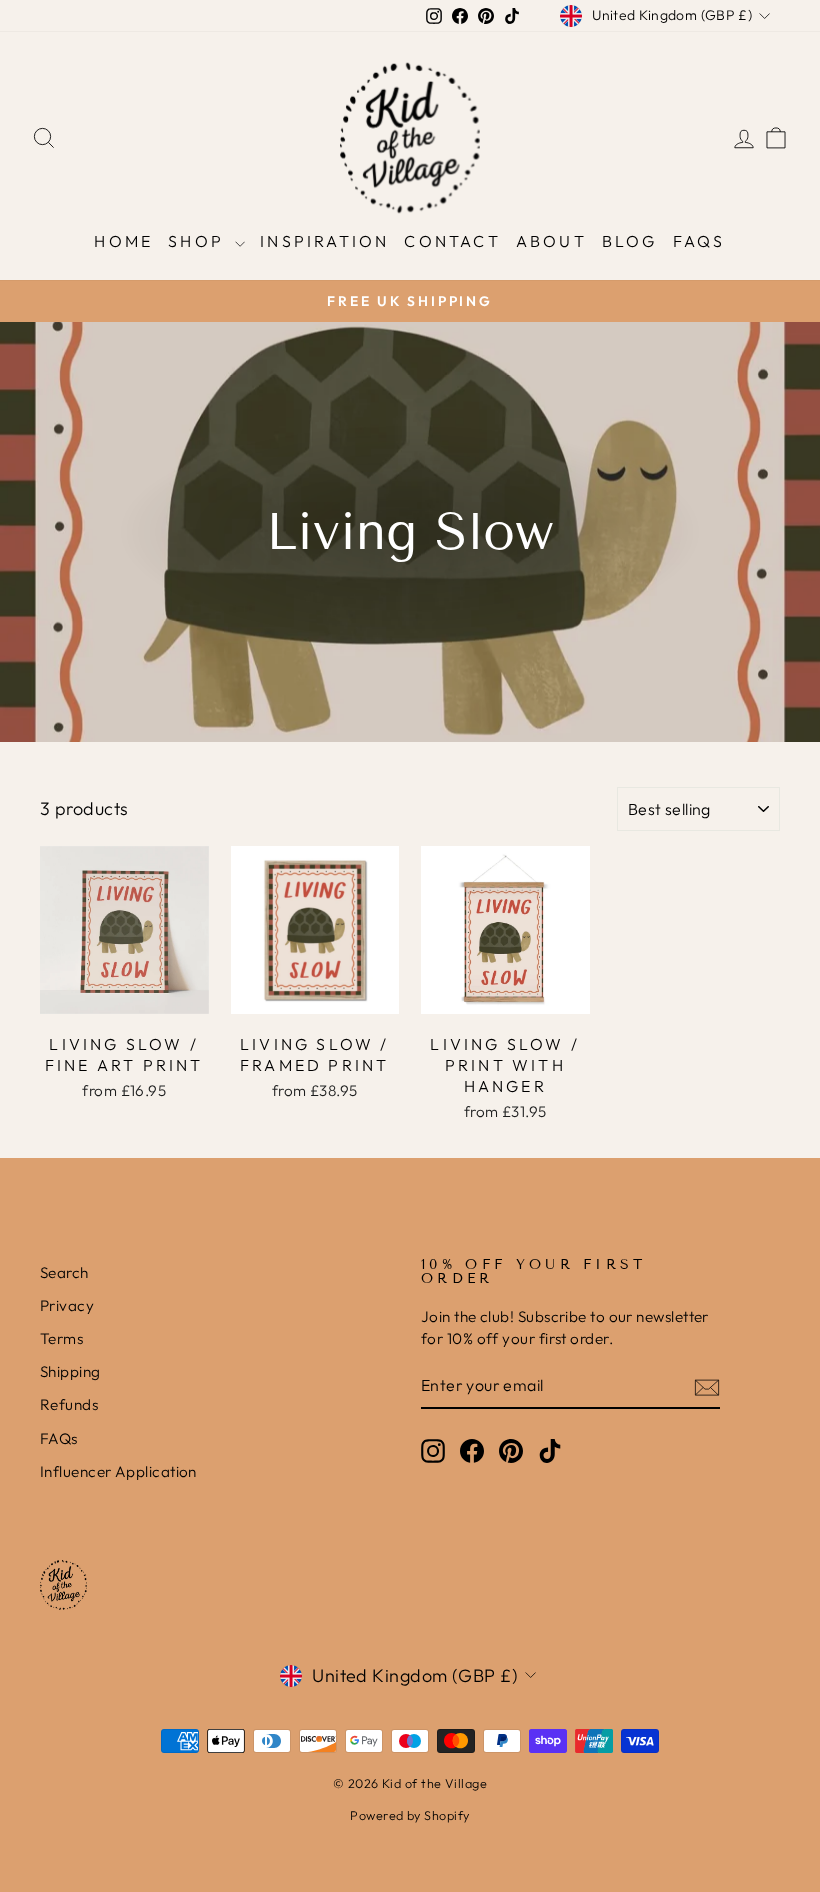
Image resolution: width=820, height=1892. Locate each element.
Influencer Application (118, 1471)
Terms (61, 1338)
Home (123, 241)
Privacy (67, 1305)
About (551, 241)
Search (64, 1272)
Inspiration (324, 241)
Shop (199, 241)
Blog (630, 241)
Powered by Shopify (409, 1815)
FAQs (699, 241)
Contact (452, 241)
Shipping (70, 1371)
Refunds (69, 1404)
